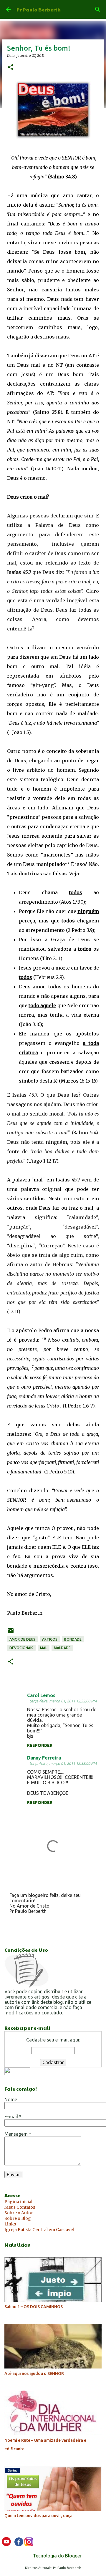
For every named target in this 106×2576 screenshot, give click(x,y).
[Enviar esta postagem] (11, 1633)
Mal (44, 1648)
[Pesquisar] (98, 9)
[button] (11, 68)
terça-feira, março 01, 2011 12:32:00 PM (63, 1701)
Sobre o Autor (19, 2213)
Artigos (50, 1639)
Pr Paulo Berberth (39, 10)
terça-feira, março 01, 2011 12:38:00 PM (63, 1763)
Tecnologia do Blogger (57, 2556)
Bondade (73, 1639)
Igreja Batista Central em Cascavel (39, 2230)
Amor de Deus (22, 1639)
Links (10, 2224)
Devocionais (21, 1648)
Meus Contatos (20, 2207)
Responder (40, 1745)
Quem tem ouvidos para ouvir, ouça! (39, 2516)
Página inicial (18, 2202)
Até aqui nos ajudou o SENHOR (34, 2373)
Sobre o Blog (18, 2218)
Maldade (62, 1648)
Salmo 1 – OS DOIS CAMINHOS (34, 2307)
